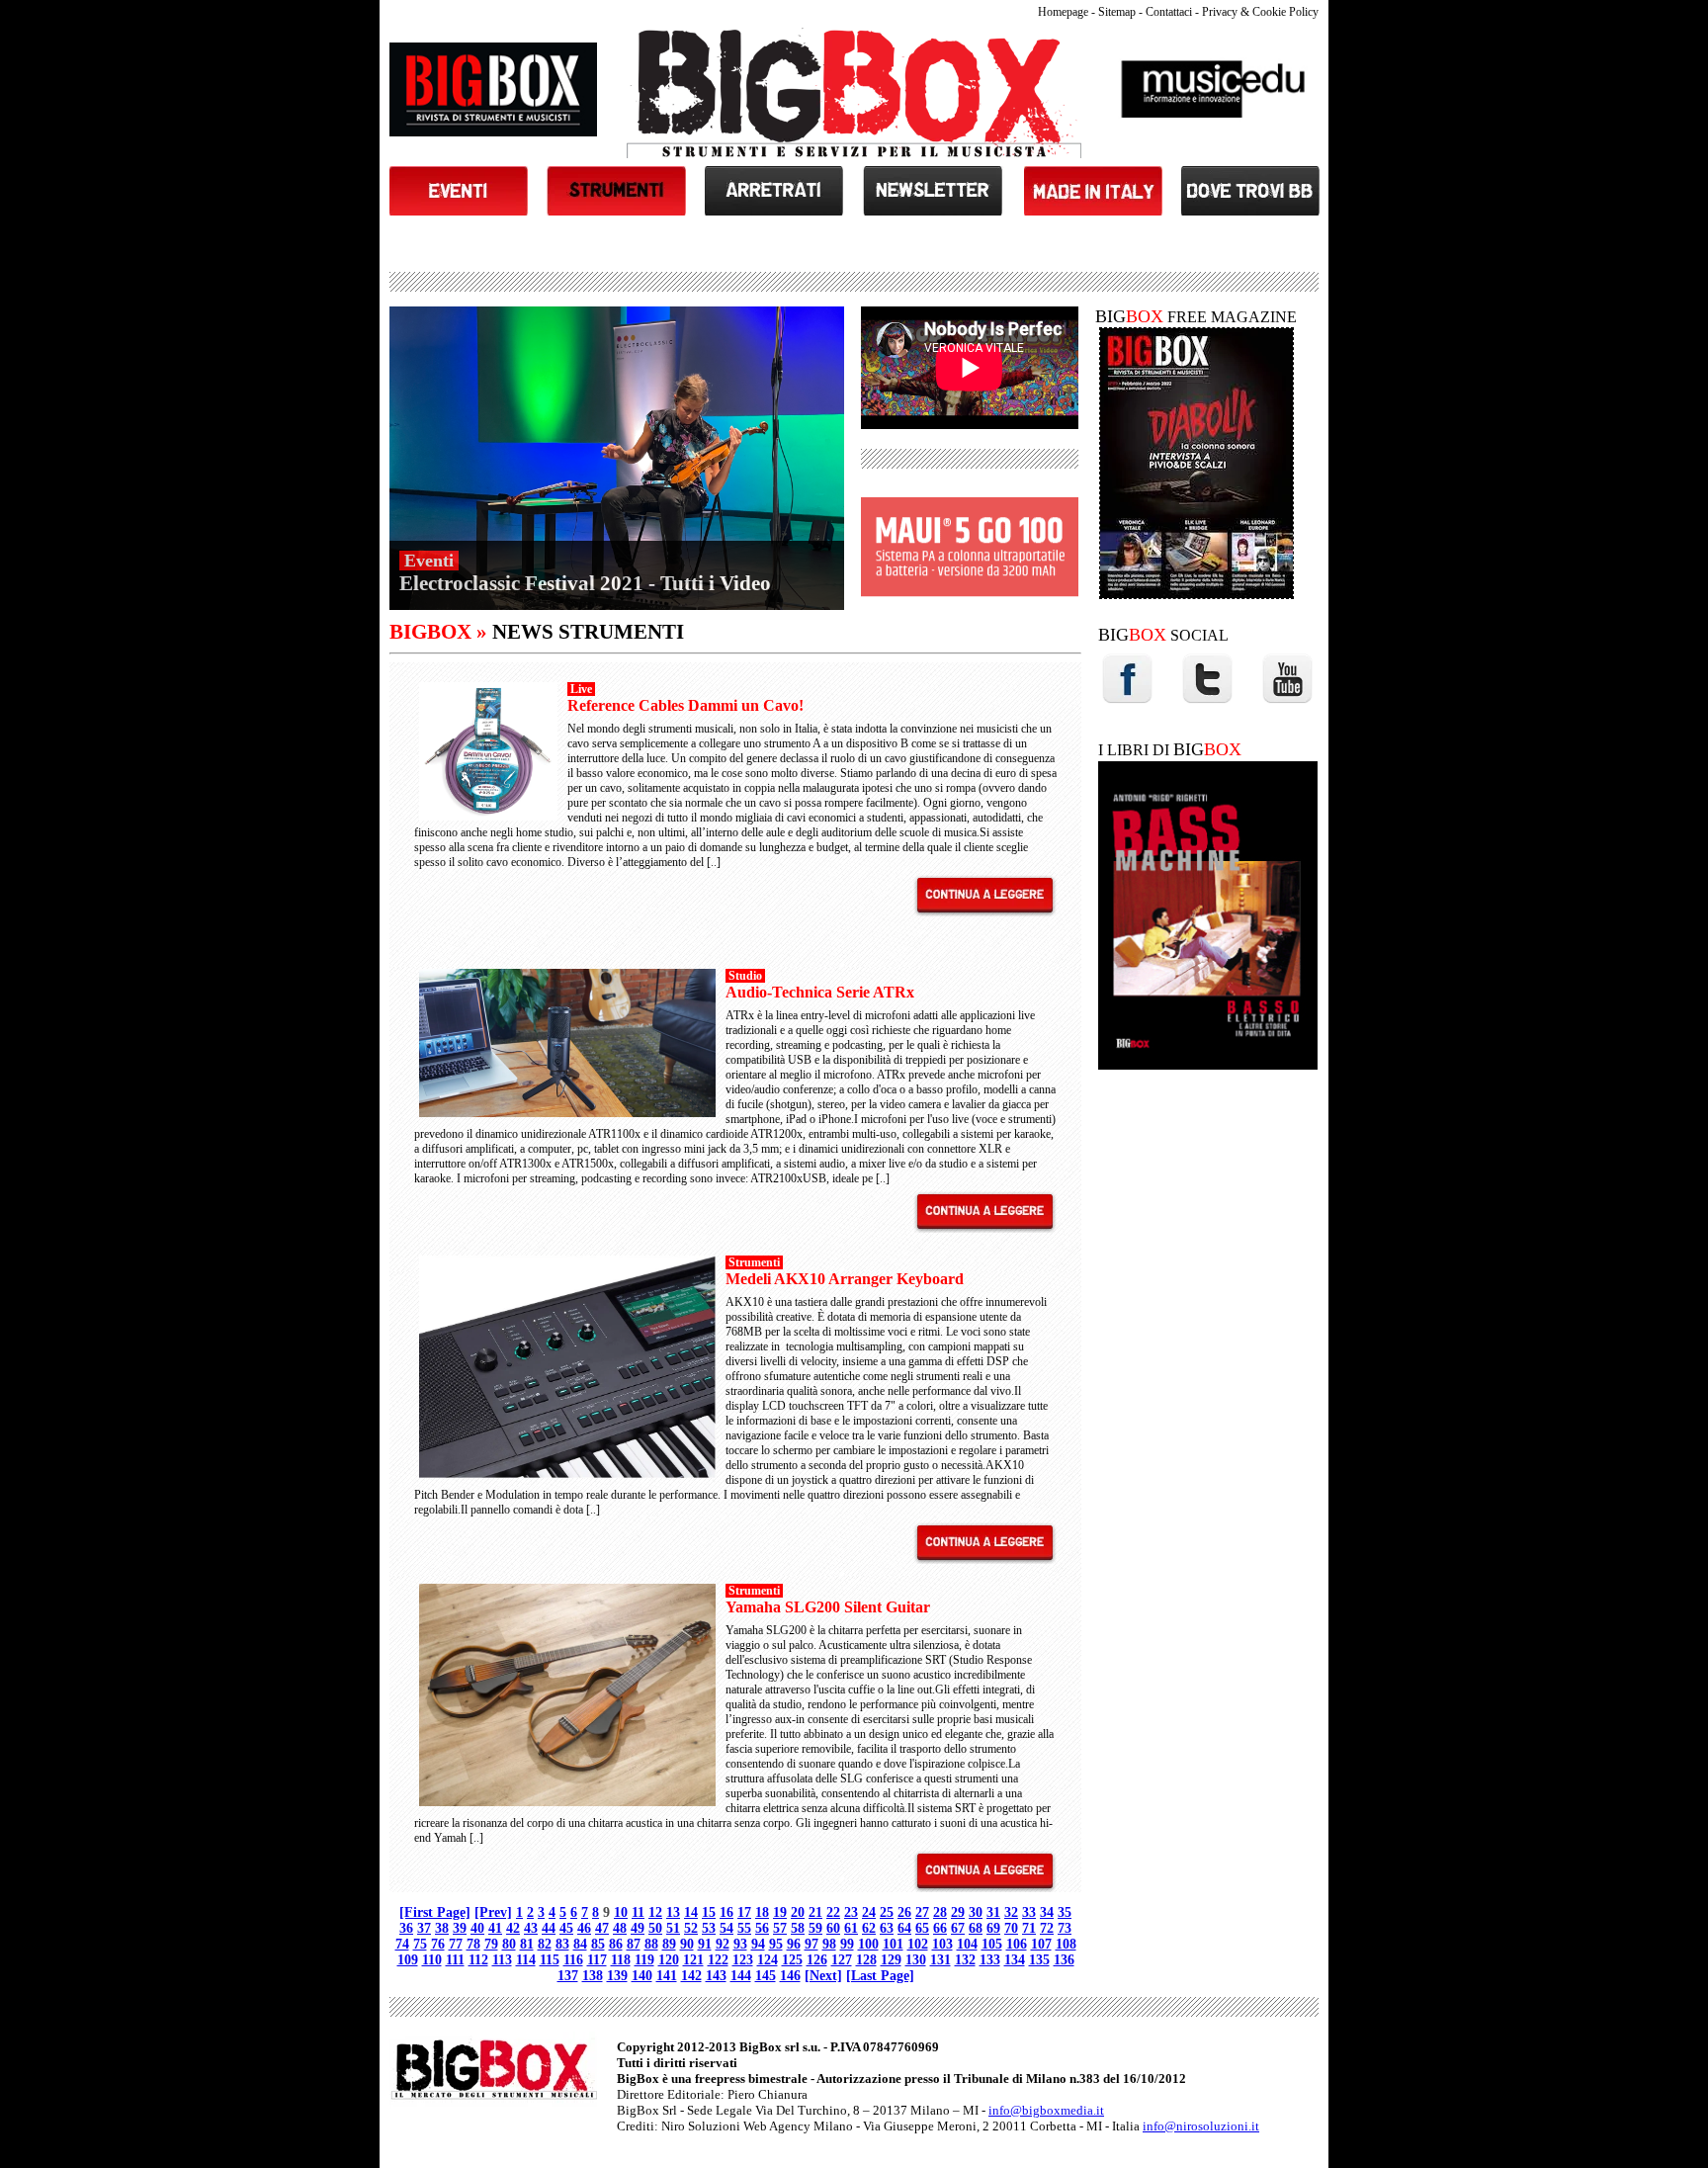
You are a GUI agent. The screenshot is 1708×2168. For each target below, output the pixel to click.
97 (811, 1944)
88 (651, 1944)
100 (868, 1944)
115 (550, 1960)
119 (644, 1960)
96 (794, 1944)
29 (958, 1912)
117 (597, 1960)
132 (965, 1960)
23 (851, 1912)
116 (573, 1960)
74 (402, 1944)
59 (815, 1928)
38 (442, 1928)
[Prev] (493, 1912)
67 (958, 1928)
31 (993, 1912)
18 (762, 1912)
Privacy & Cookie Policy (1260, 12)
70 (1011, 1928)
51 (673, 1928)
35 (1065, 1912)
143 (716, 1976)
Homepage (1063, 12)
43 (531, 1928)
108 (1066, 1944)
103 (942, 1944)
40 (477, 1928)
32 (1011, 1912)
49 (638, 1928)
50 (655, 1928)
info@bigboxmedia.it (1046, 2110)
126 (817, 1960)
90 (687, 1944)
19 (780, 1912)
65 (922, 1928)
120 (669, 1960)
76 (438, 1944)
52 (691, 1928)
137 (568, 1976)
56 (762, 1928)
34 (1047, 1912)
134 (1015, 1960)
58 (798, 1928)
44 (549, 1928)
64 (904, 1928)
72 (1047, 1928)
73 (1065, 1928)
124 (768, 1960)
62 (869, 1928)
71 (1029, 1928)
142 (691, 1976)
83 (562, 1944)
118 (621, 1960)
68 (976, 1928)
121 (693, 1960)
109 (408, 1960)
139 (617, 1976)
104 (967, 1944)
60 (833, 1928)
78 (473, 1944)
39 (460, 1928)
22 (833, 1912)
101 (893, 1944)
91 (705, 1944)
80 (509, 1944)
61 (851, 1928)
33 (1029, 1912)
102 (918, 1944)
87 (634, 1944)
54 (726, 1928)
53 (709, 1928)
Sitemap (1117, 12)
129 (891, 1960)
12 (655, 1912)
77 (456, 1944)
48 (620, 1928)
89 (669, 1944)
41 (495, 1928)
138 (593, 1976)
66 (940, 1928)
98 (829, 1944)
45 (566, 1928)
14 (691, 1912)
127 (842, 1960)
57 (780, 1928)
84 (580, 1944)
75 (420, 1944)
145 (766, 1976)
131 (940, 1960)
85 (598, 1944)
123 (743, 1960)
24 (869, 1912)
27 (922, 1912)
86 (616, 1944)
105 (992, 1944)
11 (638, 1912)
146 (790, 1976)
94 (758, 1944)
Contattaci (1169, 12)
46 (584, 1928)
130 (916, 1960)
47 (602, 1928)
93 (740, 1944)
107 (1041, 1944)
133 (990, 1960)
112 (478, 1960)
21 (815, 1912)
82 (545, 1944)
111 (455, 1960)
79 (491, 1944)
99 (847, 1944)
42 (513, 1928)
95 (776, 1944)
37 (424, 1928)
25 (887, 1912)
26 (904, 1912)
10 (621, 1912)
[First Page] (435, 1912)
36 (406, 1928)
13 (673, 1912)
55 (744, 1928)
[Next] (823, 1976)
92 (723, 1944)
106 (1017, 1944)
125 (792, 1960)
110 (432, 1960)
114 (526, 1960)
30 (976, 1912)
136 (1064, 1960)
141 (667, 1976)
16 (726, 1912)
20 (798, 1912)
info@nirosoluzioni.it (1201, 2126)
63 (887, 1928)
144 (741, 1976)
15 (709, 1912)
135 (1039, 1960)
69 (993, 1928)
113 (502, 1960)
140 (642, 1976)
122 (718, 1960)
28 (940, 1912)
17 (744, 1912)
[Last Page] (880, 1976)
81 (527, 1944)
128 (866, 1960)
